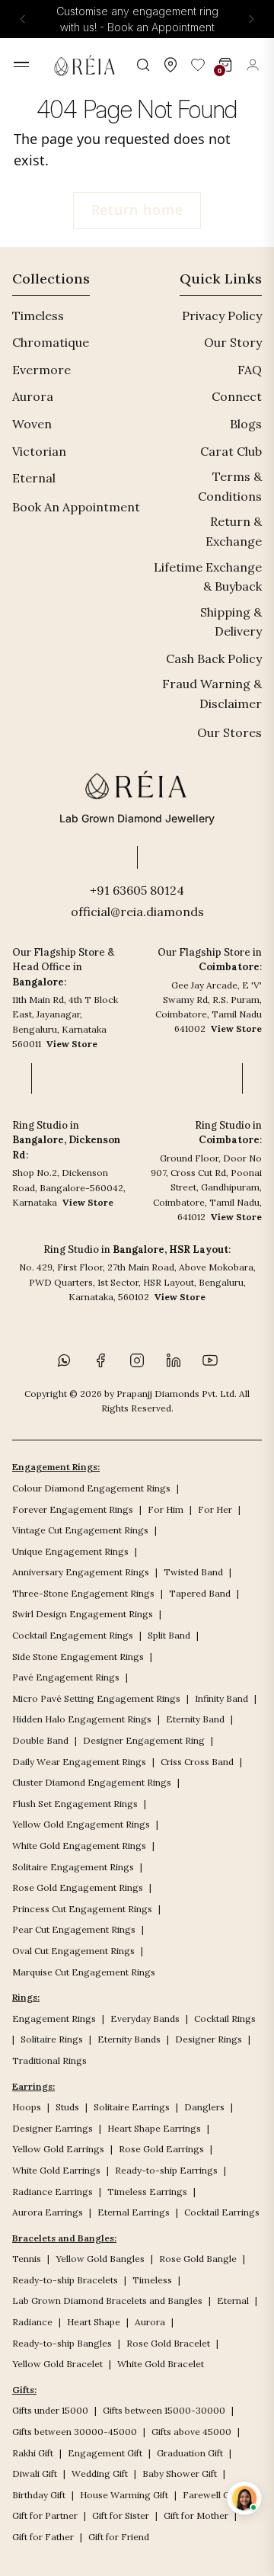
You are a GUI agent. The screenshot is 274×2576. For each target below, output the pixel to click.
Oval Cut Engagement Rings (73, 1951)
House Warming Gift (124, 2495)
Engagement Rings (54, 2019)
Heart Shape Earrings (154, 2128)
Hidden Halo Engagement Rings (82, 1719)
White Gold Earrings (56, 2170)
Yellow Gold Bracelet (57, 2364)
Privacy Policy (222, 316)
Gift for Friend (119, 2537)
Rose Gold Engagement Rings (78, 1887)
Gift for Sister (121, 2515)
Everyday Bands (145, 2019)
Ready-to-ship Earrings (166, 2170)
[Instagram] (137, 1360)
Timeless (38, 316)
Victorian (39, 451)
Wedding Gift (100, 2473)
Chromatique (51, 342)
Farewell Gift (210, 2495)
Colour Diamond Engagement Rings (91, 1488)
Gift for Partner (45, 2515)
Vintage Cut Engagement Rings (80, 1530)
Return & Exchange (234, 531)
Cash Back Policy (214, 658)
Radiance (32, 2322)
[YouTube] (210, 1360)
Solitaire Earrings (132, 2107)
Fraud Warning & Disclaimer (212, 694)
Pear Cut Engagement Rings (74, 1929)
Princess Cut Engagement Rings (82, 1909)
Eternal (34, 478)
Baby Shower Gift (180, 2473)
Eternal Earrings (134, 2212)
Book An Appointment (76, 507)
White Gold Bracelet (161, 2364)
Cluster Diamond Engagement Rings (92, 1782)
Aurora (33, 396)
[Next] (251, 19)
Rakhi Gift (33, 2453)
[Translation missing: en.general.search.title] (143, 65)
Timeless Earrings (147, 2192)
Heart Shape (94, 2322)
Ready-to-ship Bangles (62, 2343)
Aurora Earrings (48, 2212)
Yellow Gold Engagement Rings (81, 1824)
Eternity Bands (129, 2039)
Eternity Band (195, 1719)
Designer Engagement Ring (144, 1740)
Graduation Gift (190, 2453)
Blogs (246, 424)
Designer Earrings (53, 2128)
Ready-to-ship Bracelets (65, 2280)
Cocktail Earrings (222, 2212)
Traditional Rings (49, 2060)
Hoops (27, 2107)
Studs (67, 2107)
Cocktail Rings (225, 2019)
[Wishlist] (198, 65)
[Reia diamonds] (87, 65)
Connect (237, 396)
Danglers (204, 2107)
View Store (72, 1044)
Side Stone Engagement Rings (78, 1656)
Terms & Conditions (230, 486)
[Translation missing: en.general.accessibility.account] (253, 65)
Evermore (41, 370)
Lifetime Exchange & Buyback (208, 577)
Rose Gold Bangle (198, 2259)
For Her (215, 1509)
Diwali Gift (35, 2473)
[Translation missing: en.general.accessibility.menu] (21, 64)
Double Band (40, 1740)
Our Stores (229, 732)
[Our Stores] (170, 65)
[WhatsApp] (64, 1360)
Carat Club (231, 451)
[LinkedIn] (174, 1360)
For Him (166, 1509)
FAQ (250, 370)
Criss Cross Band (197, 1762)
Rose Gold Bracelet (168, 2343)
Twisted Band (193, 1572)
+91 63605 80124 (137, 890)
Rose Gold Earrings (161, 2149)
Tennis (27, 2259)
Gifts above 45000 (191, 2432)
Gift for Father (43, 2537)
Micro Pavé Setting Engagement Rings (96, 1698)
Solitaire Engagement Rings (73, 1867)
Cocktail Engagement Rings (73, 1635)
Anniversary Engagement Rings (81, 1572)
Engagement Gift (105, 2453)
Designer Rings (209, 2039)
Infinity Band (221, 1698)
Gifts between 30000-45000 (75, 2432)
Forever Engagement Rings (73, 1509)
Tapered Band (200, 1593)
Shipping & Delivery (231, 622)
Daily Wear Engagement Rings (79, 1762)
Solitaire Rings (52, 2039)
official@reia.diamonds (137, 912)
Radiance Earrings (53, 2192)
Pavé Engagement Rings (66, 1677)
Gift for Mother (196, 2515)
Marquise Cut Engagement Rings (84, 1972)
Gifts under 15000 (50, 2410)
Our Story (233, 342)
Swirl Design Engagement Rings (83, 1614)
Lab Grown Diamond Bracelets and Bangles (107, 2300)
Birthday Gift (39, 2495)
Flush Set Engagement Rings (75, 1804)
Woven (32, 424)
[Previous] (23, 19)
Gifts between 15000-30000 (164, 2410)
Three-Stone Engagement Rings (83, 1593)
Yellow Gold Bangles (100, 2259)
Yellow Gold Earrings (58, 2149)
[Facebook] (100, 1360)
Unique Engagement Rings (70, 1551)
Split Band (169, 1635)
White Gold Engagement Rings (79, 1845)
